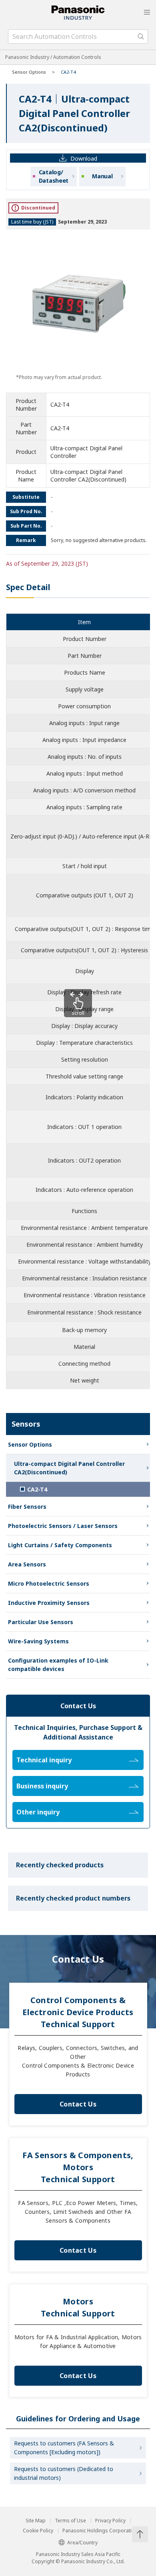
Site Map (36, 2521)
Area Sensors (27, 1564)
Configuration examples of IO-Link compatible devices (58, 1665)
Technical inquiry (44, 1760)
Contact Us (78, 2104)
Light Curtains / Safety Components (60, 1545)
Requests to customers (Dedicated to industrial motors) (64, 2473)
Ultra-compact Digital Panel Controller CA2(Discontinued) (69, 1468)
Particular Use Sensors (41, 1622)
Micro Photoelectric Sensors (49, 1583)
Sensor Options (29, 72)
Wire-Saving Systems (38, 1641)
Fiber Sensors (27, 1507)
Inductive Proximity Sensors (49, 1603)
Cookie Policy (38, 2531)
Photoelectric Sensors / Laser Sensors (63, 1526)
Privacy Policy (110, 2521)
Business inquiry (42, 1786)
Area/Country (82, 2543)
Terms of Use (70, 2521)
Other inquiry (38, 1812)
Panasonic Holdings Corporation (100, 2531)
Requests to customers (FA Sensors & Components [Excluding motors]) (64, 2448)
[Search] (141, 36)
